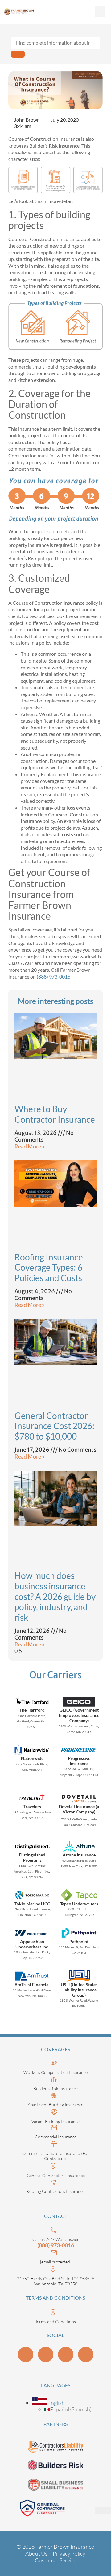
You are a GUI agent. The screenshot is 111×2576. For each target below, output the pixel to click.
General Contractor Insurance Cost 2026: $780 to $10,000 (54, 1426)
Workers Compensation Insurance (55, 2072)
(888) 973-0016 (53, 977)
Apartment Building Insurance (55, 2105)
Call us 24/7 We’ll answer (56, 2239)
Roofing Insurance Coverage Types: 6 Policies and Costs (49, 1267)
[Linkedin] (26, 2354)
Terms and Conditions (55, 2321)
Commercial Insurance (56, 2137)
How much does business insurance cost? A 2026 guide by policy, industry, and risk (55, 1596)
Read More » (29, 1146)
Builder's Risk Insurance (55, 2088)
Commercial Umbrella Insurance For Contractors (56, 2156)
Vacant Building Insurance (55, 2122)
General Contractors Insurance (56, 2175)
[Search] (18, 54)
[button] (100, 12)
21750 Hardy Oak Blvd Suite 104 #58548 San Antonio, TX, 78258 (56, 2281)
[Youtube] (46, 2354)
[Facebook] (86, 2354)
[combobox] (55, 43)
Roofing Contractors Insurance (55, 2191)
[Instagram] (66, 2354)
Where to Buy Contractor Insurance (55, 1114)
